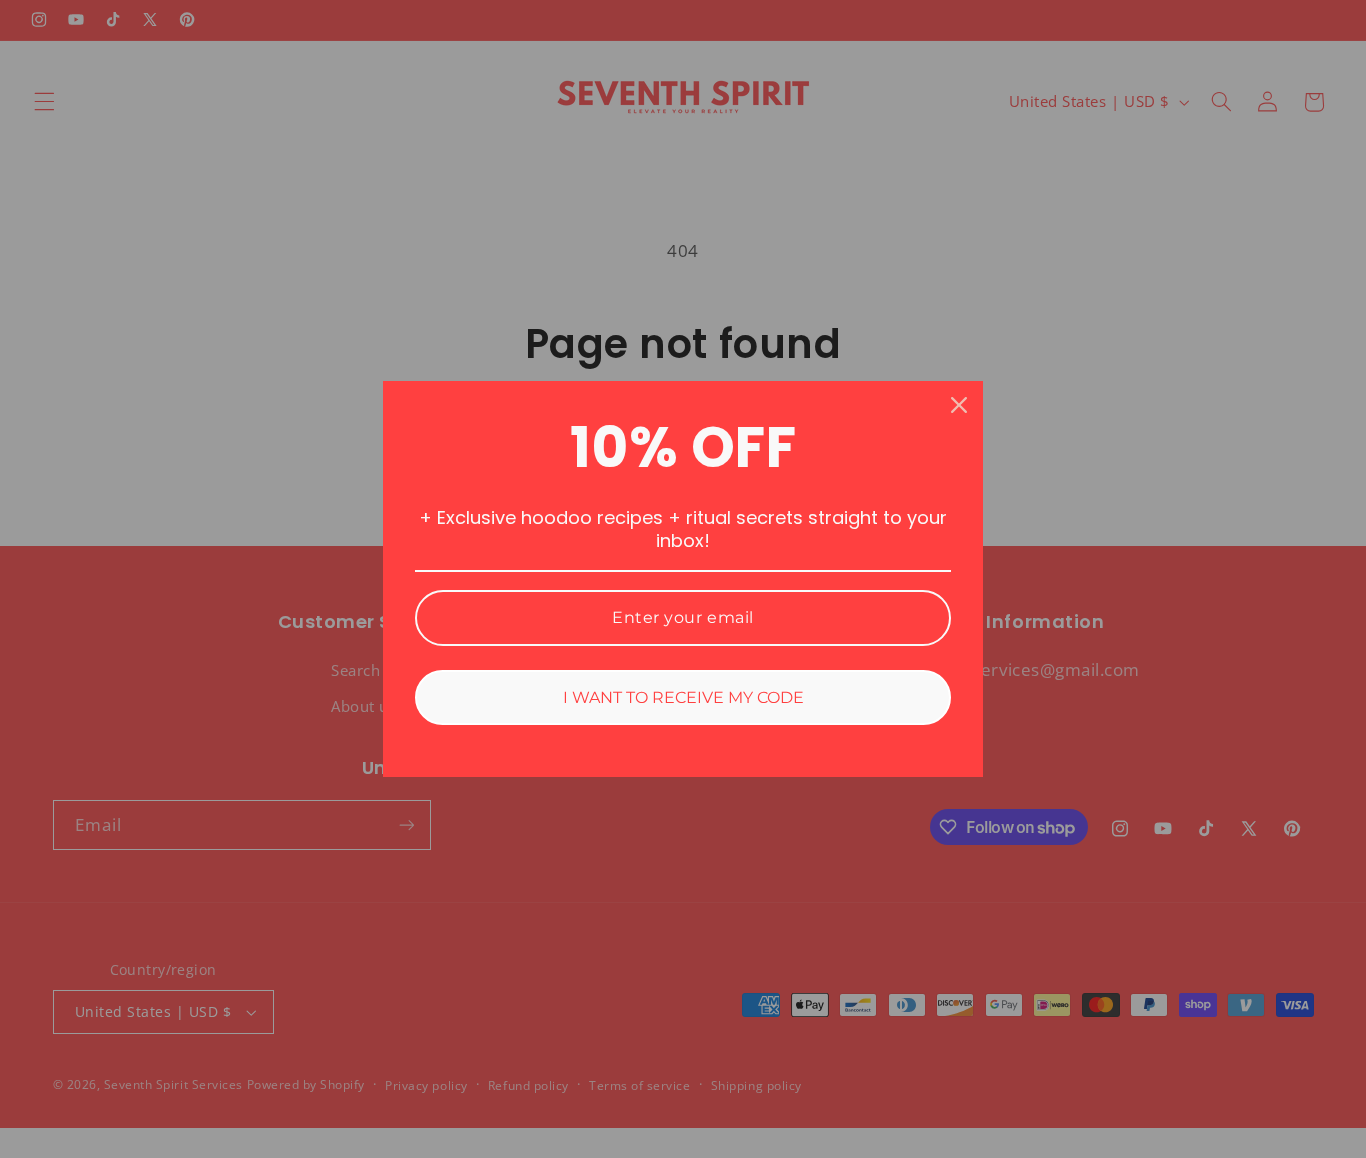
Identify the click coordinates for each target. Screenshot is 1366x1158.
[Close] (959, 405)
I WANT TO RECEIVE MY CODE (683, 697)
